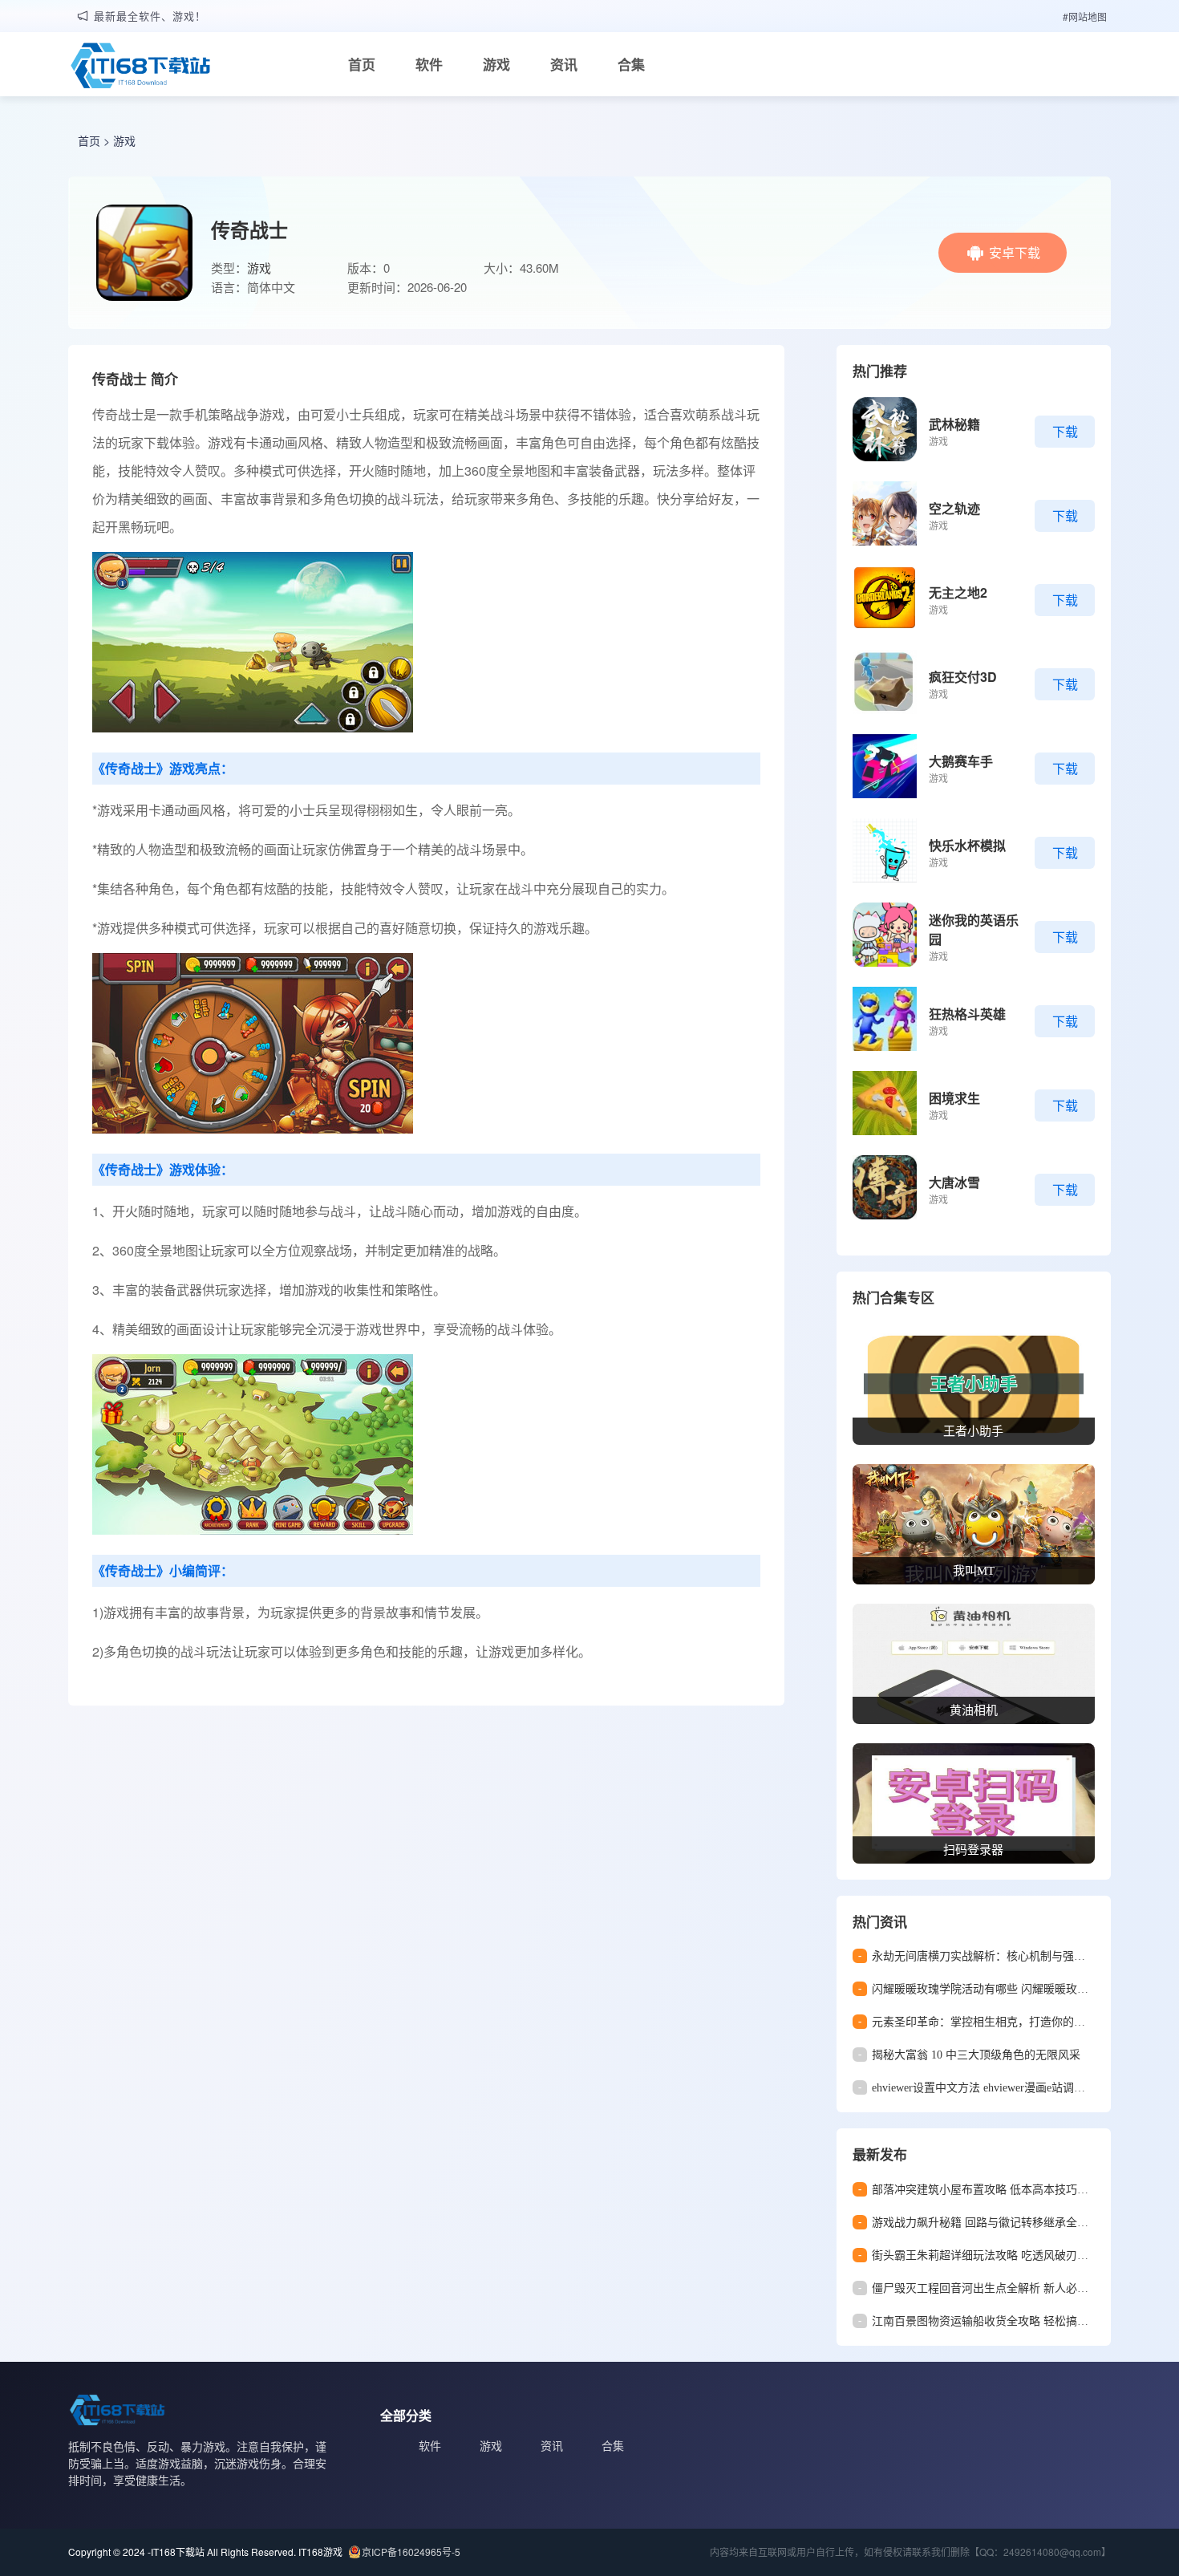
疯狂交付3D (963, 677)
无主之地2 (958, 592)
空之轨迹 (954, 508)
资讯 (564, 64)
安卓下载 (1015, 252)
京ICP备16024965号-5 (411, 2552)
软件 (429, 64)
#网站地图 (1085, 16)
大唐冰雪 (954, 1182)
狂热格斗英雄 (967, 1014)
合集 (631, 64)
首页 (362, 64)
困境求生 (954, 1098)
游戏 (496, 64)
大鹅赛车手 (961, 761)
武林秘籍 (954, 424)
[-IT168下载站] (140, 67)
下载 (1065, 431)
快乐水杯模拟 (967, 845)
